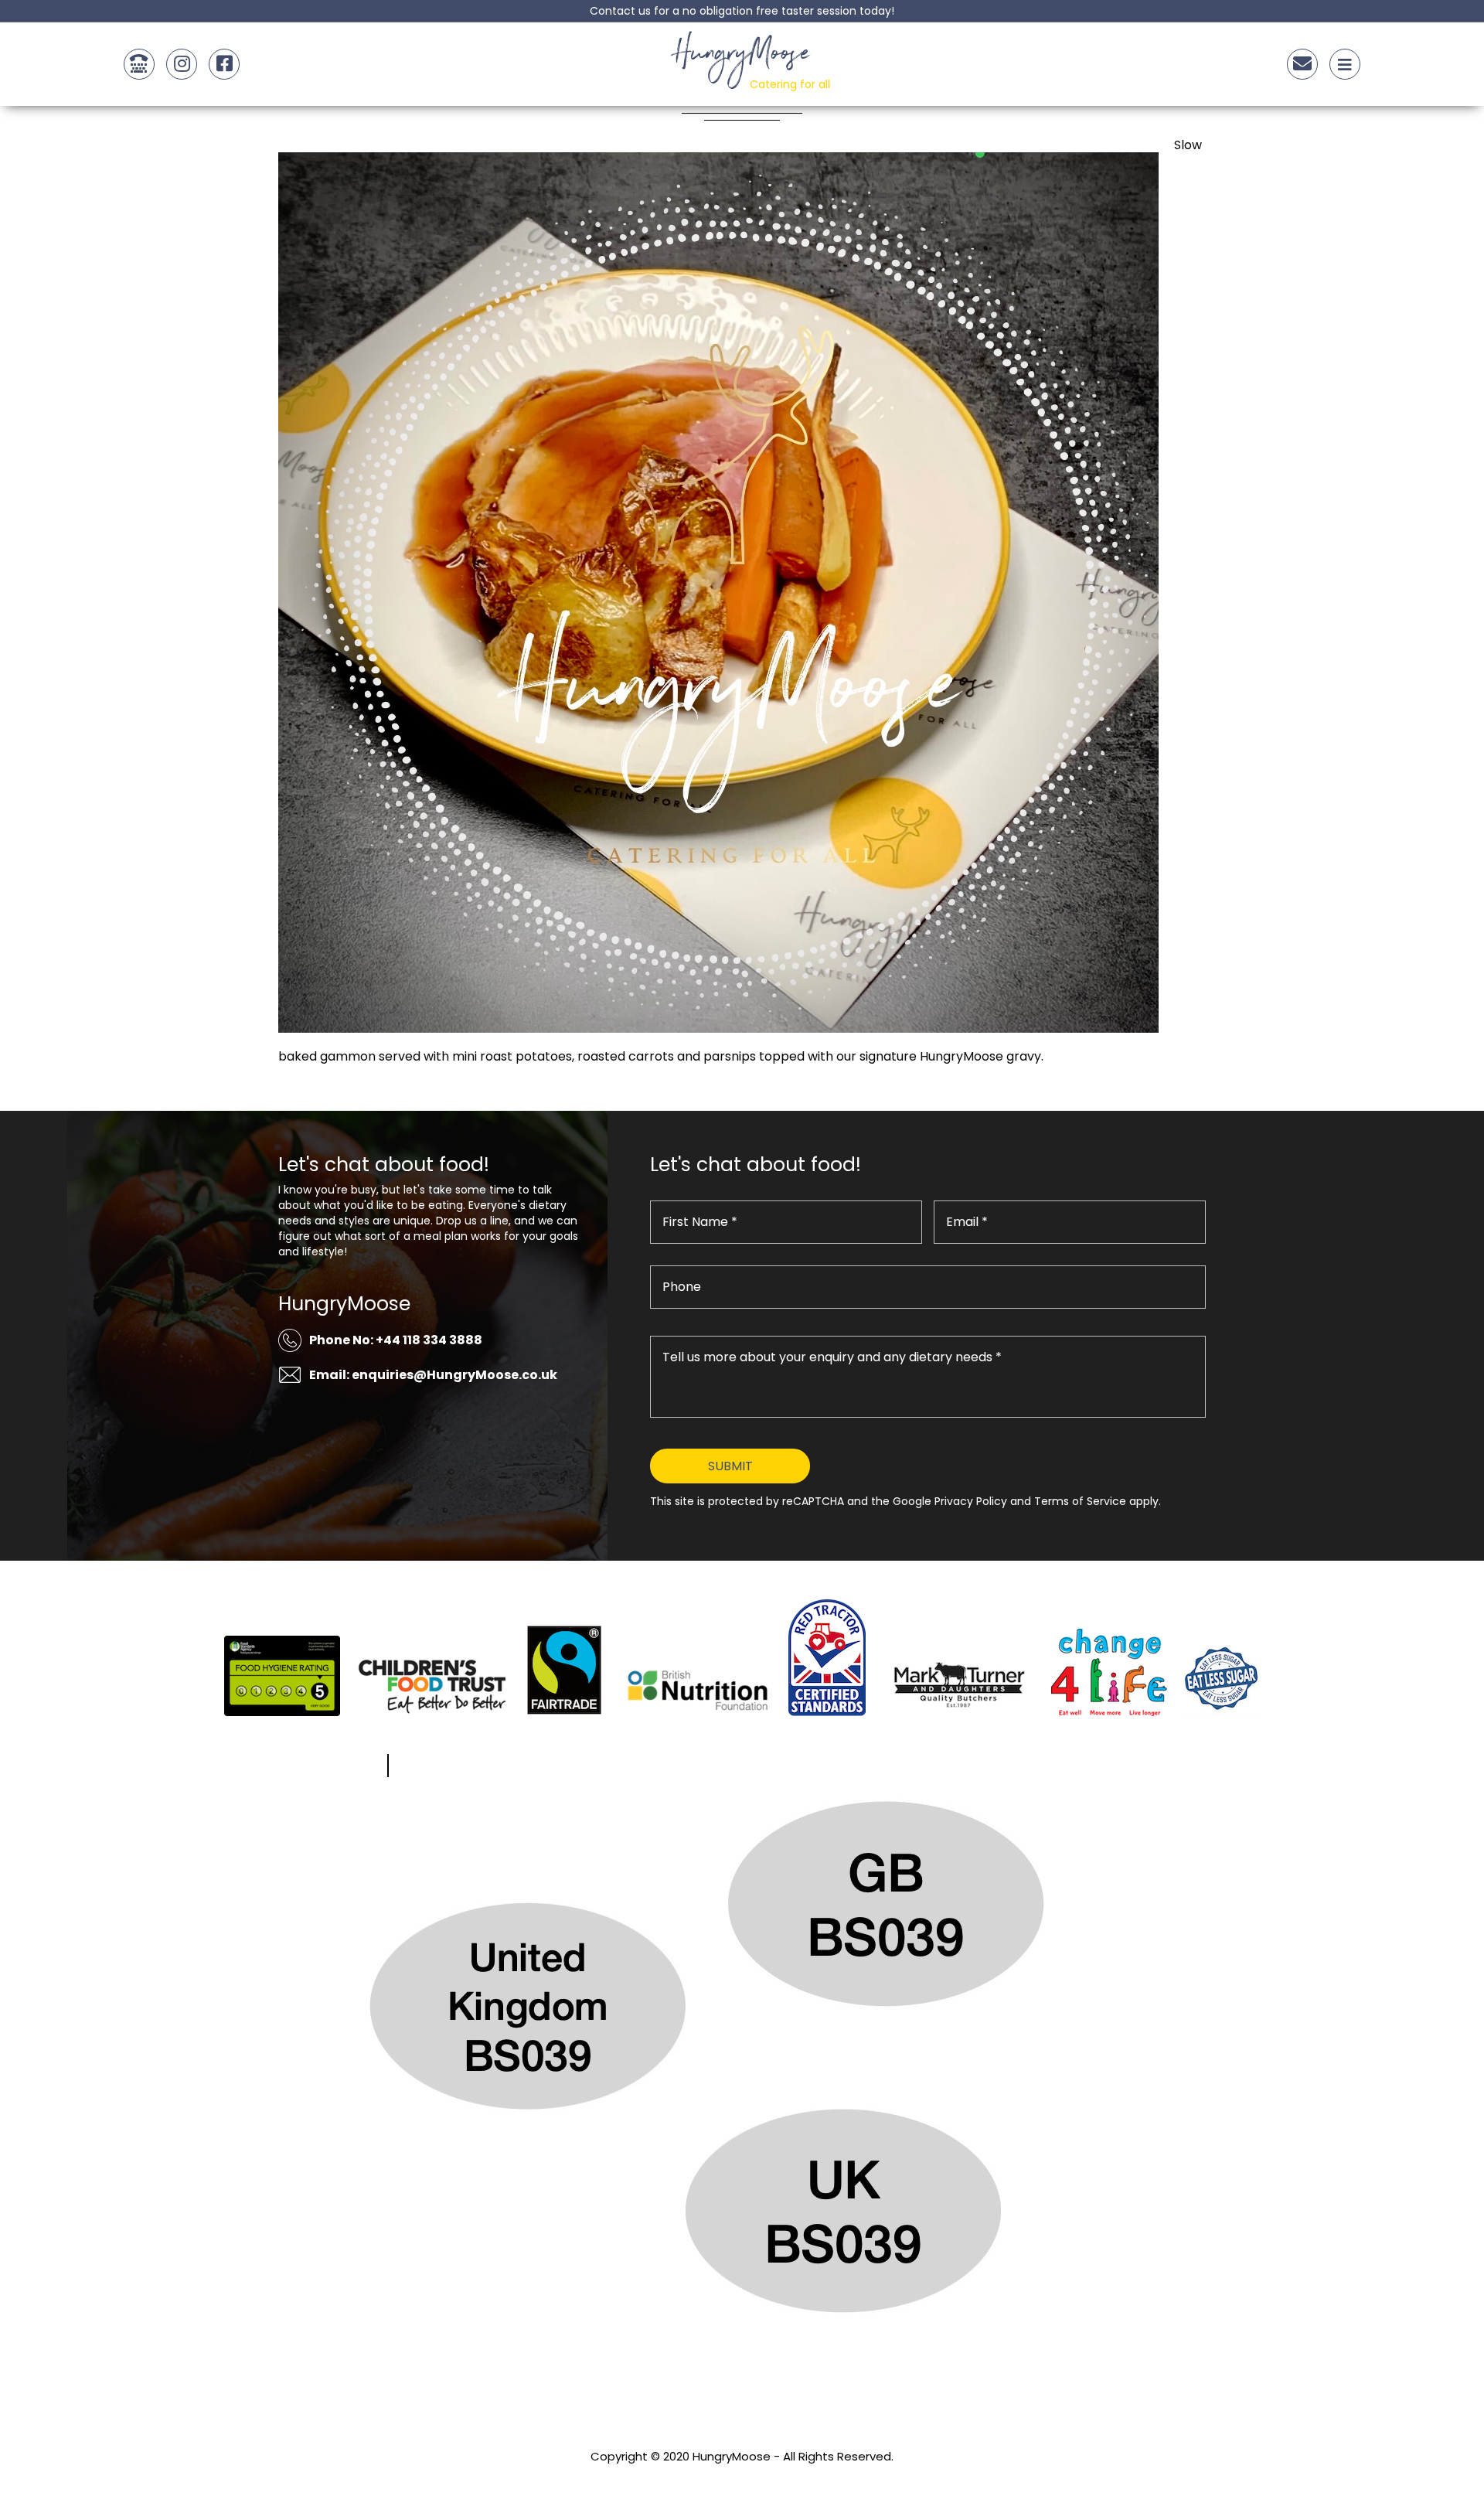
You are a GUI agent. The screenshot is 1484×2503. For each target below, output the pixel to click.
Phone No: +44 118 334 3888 (396, 1340)
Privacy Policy (742, 2477)
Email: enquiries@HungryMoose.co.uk (433, 1375)
